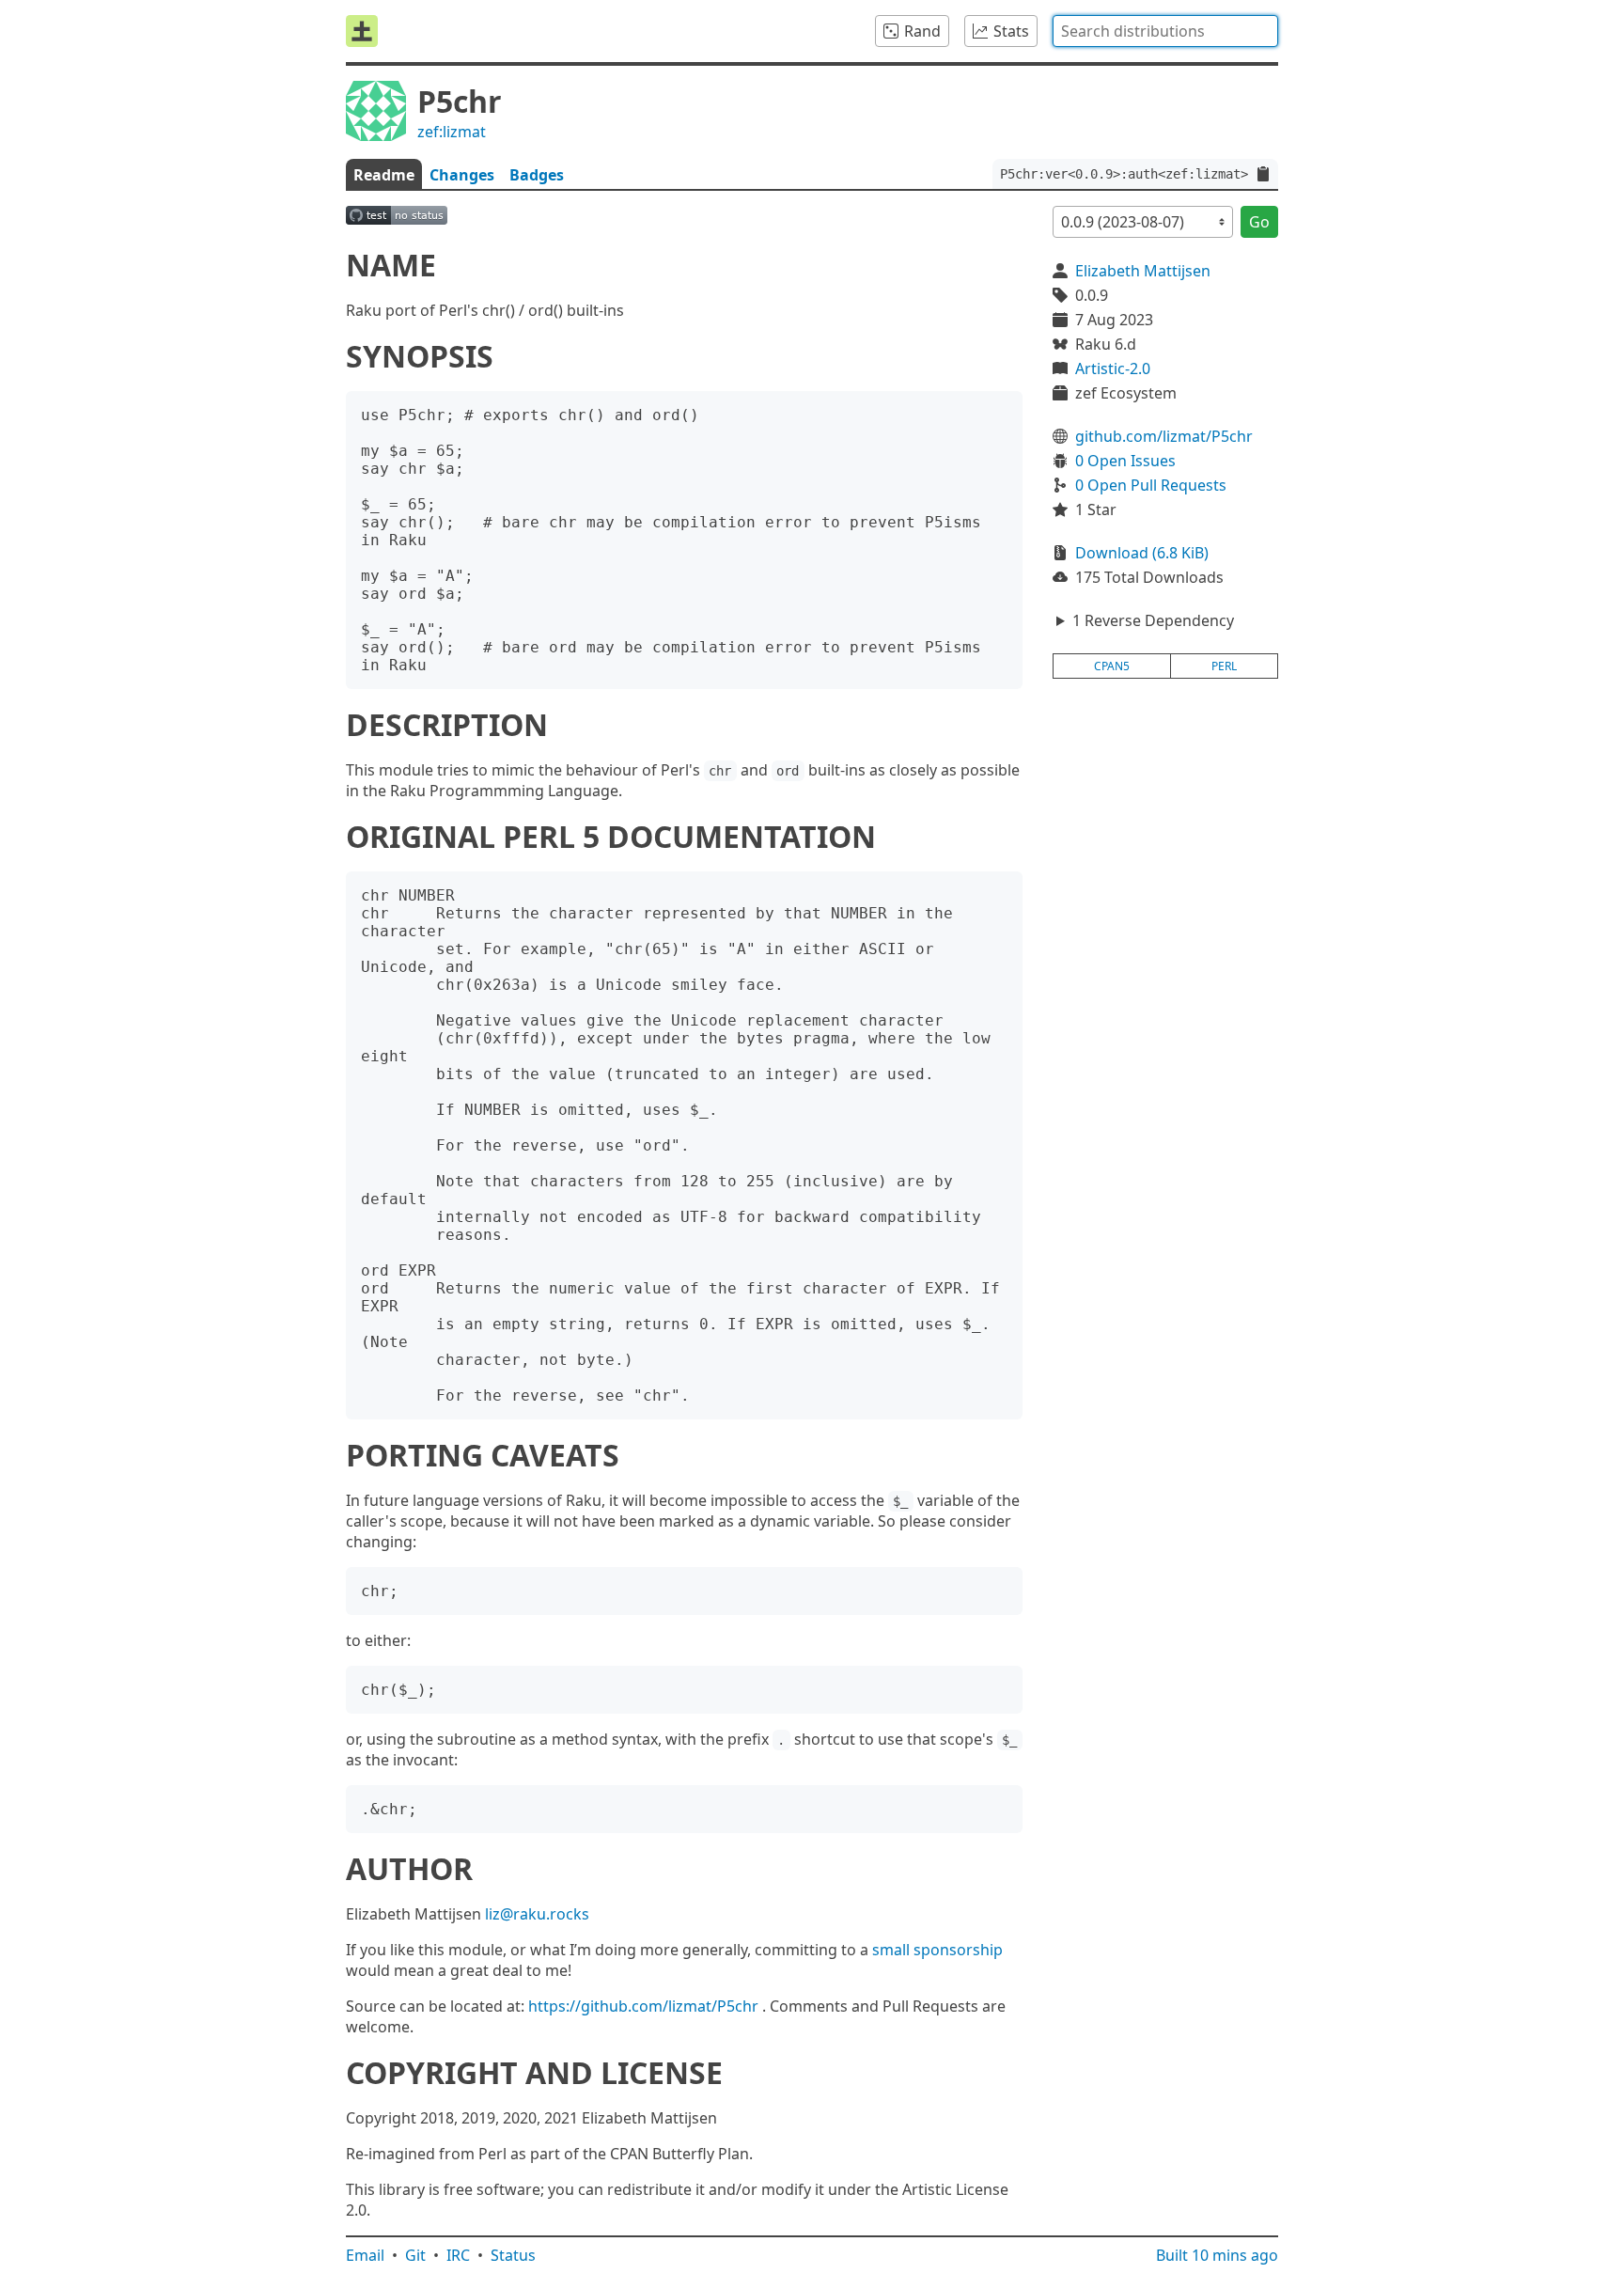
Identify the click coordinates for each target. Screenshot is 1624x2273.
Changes (462, 175)
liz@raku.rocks (537, 1914)
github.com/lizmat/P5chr (1164, 436)
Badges (537, 175)
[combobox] (1165, 31)
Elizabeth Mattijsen (1143, 271)
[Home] (362, 31)
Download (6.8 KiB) (1142, 553)
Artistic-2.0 (1113, 368)
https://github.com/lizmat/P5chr (643, 2006)
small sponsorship (937, 1950)
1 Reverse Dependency (1153, 620)
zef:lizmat (452, 132)
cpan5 (1112, 666)
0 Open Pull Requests (1151, 485)
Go (1259, 222)
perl (1224, 666)
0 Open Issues (1125, 461)
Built (1217, 2255)
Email (365, 2255)
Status (513, 2255)
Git (415, 2255)
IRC (458, 2255)
